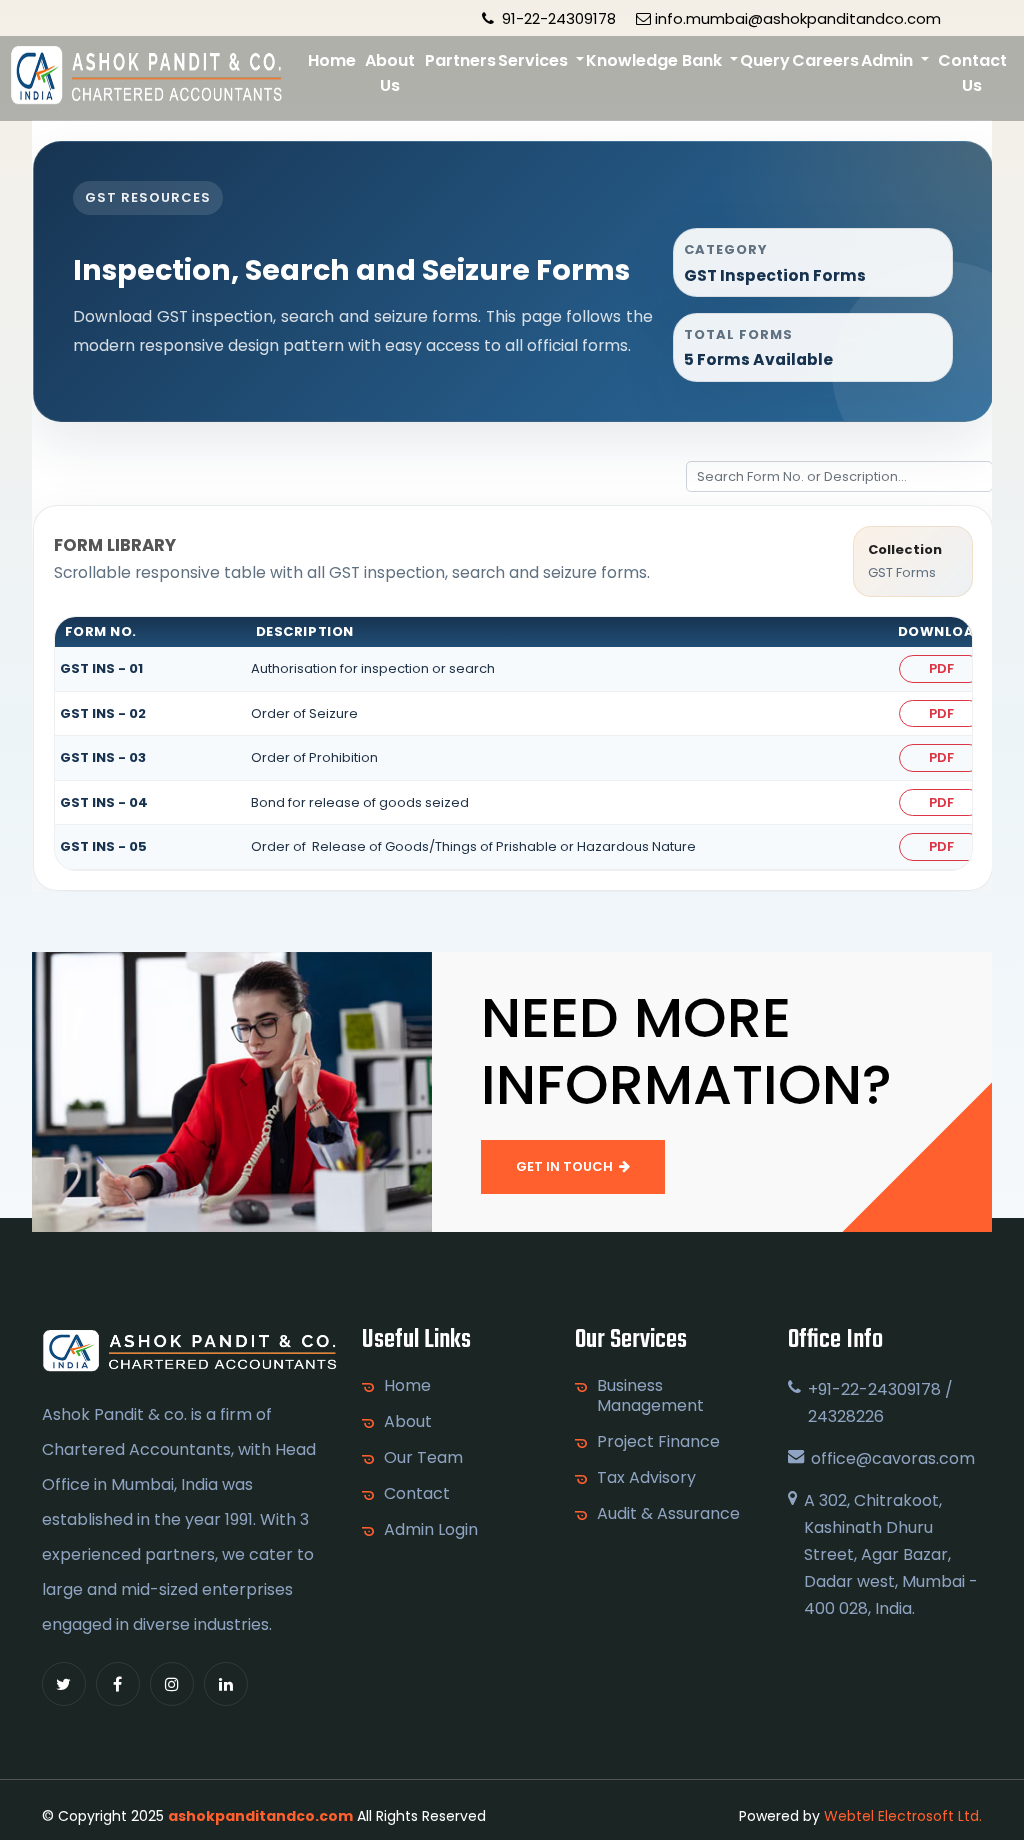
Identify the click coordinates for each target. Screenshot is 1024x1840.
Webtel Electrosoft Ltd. (903, 1816)
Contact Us (972, 73)
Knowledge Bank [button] (656, 60)
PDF (941, 668)
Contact (417, 1494)
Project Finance (658, 1442)
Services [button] (535, 60)
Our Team (423, 1458)
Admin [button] (889, 60)
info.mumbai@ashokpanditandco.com (798, 18)
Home (332, 60)
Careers (825, 60)
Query (765, 60)
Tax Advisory (646, 1478)
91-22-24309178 (557, 18)
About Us (390, 73)
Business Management (650, 1396)
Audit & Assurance (668, 1514)
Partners (460, 60)
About (408, 1422)
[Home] (148, 75)
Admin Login (431, 1530)
